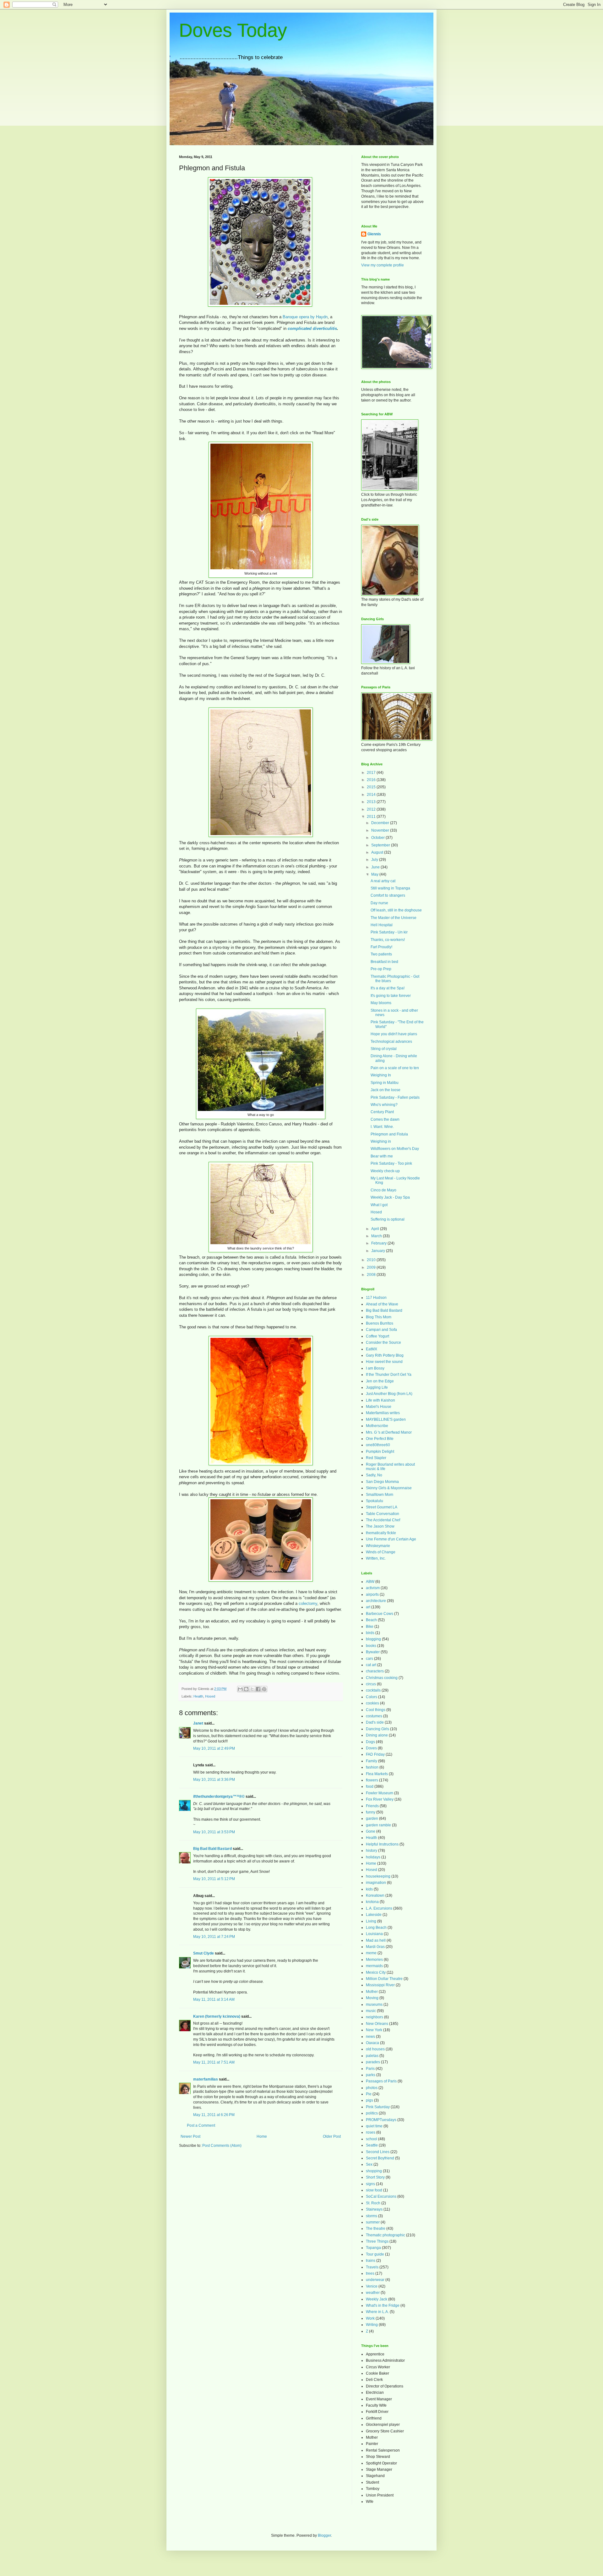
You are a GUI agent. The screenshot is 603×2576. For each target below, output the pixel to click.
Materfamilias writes (383, 1413)
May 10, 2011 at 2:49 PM (214, 1748)
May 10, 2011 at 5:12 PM (214, 1879)
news (370, 2037)
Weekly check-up (385, 1171)
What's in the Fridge (383, 2305)
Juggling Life (377, 1387)
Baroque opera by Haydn (305, 317)
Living (371, 1921)
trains (371, 2261)
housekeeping (378, 1876)
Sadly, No (374, 1475)
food (370, 1786)
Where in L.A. (377, 2312)
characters (375, 1671)
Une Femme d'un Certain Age (391, 1539)
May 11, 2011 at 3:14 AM (214, 1999)
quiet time (374, 2126)
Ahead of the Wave (382, 1304)
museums (374, 2004)
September (381, 845)
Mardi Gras (375, 1947)
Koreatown (375, 1895)
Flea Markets (377, 1774)
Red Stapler (376, 1458)
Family (372, 1761)
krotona (372, 1902)
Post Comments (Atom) (222, 2146)
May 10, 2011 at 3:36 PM (214, 1780)
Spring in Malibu (385, 1083)
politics (372, 2113)
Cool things (376, 1710)
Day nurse (379, 903)
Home (262, 2136)
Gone (371, 1831)
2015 (372, 787)
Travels (372, 2267)
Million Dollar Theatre (384, 1979)
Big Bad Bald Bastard (212, 1849)
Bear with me (382, 1156)
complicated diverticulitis (312, 328)
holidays (373, 1857)
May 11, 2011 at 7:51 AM (214, 2062)
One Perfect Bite (380, 1439)
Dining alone (377, 1735)
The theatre (376, 2229)
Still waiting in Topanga (390, 888)
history (372, 1851)
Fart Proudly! (381, 947)
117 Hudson (376, 1298)
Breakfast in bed (384, 962)
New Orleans (377, 2024)
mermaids (374, 1966)
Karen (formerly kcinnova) (217, 2016)
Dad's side (375, 1722)
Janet (198, 1723)
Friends (372, 1806)
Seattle (372, 2145)
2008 (372, 1275)
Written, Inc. (376, 1558)
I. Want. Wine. (382, 1127)
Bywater (373, 1652)
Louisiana (374, 1934)
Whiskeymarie (378, 1546)
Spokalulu (375, 1501)
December (381, 823)
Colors (372, 1697)
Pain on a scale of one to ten (395, 1068)
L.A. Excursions (379, 1908)
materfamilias (206, 2079)
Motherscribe (377, 1426)
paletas (372, 2056)
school (372, 2139)
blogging (373, 1639)
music (371, 2011)
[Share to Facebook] (258, 1689)
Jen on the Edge (380, 1381)
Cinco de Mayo (383, 1190)
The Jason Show (380, 1526)
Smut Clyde (204, 1953)
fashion (372, 1767)
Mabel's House (379, 1407)
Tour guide (375, 2254)
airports (372, 1594)
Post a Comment (201, 2125)
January (379, 1251)
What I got (379, 1205)
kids (369, 1889)
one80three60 (378, 1445)
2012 (372, 809)
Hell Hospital (382, 925)
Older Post (332, 2136)
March (377, 1236)
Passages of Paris (381, 2081)
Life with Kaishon (380, 1400)
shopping (374, 2171)
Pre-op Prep (381, 969)
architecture (376, 1601)
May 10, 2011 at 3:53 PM (214, 1832)
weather (373, 2293)
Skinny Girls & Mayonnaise (389, 1488)
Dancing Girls (378, 1729)
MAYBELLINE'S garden (386, 1419)
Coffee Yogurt (378, 1336)
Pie (369, 2094)
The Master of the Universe (394, 918)
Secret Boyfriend (380, 2158)
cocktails (373, 1690)
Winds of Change (381, 1552)
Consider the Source (383, 1343)
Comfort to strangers (388, 895)
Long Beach (376, 1928)
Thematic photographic (386, 2235)
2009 (372, 1267)
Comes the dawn (385, 1119)
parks (371, 2075)
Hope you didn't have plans (394, 1034)
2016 (372, 780)
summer (373, 2222)
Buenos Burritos (380, 1323)
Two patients (381, 954)
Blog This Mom (379, 1317)
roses (371, 2132)
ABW (370, 1582)
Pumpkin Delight (380, 1452)
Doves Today (233, 30)
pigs (369, 2100)
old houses (375, 2049)
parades (373, 2062)
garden (372, 1819)
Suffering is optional (388, 1219)
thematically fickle (381, 1533)
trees (370, 2273)
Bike (370, 1627)
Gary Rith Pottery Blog (385, 1355)
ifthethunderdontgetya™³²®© (219, 1797)
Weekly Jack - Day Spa (390, 1197)
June (376, 867)
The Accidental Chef (383, 1520)
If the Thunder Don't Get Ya (389, 1375)
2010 (372, 1260)
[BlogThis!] (246, 1689)
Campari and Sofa (381, 1330)
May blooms (381, 1003)
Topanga (373, 2248)
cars (369, 1659)
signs (370, 2184)
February (379, 1243)
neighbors (375, 2017)
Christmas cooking (382, 1678)
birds (370, 1633)
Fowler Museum (380, 1793)
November (381, 830)
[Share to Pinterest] (264, 1689)
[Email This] (240, 1689)
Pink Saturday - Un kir (389, 932)
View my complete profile (383, 265)
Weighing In (381, 1075)
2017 (372, 773)
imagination (376, 1883)
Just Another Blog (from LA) (389, 1394)
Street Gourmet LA (382, 1507)
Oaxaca (372, 2043)
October (378, 838)
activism (373, 1588)
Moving (372, 1998)
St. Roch (373, 2203)
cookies (372, 1703)
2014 (372, 795)
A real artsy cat (383, 881)
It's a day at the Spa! (388, 988)
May (375, 874)
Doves (371, 1748)
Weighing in (381, 1141)
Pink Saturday (378, 2107)
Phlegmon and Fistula (389, 1134)
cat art (371, 1665)
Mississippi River (380, 1985)
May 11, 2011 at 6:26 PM (214, 2115)
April (376, 1229)
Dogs (370, 1742)
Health (198, 1696)
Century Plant (382, 1112)
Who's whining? (384, 1105)
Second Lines (378, 2152)
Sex (369, 2164)
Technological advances (391, 1042)
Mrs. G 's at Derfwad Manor (389, 1432)
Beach (371, 1620)
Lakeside (374, 1915)
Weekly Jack (377, 2299)
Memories (374, 1960)
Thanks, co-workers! (388, 940)
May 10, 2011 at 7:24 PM (214, 1937)
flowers (372, 1780)
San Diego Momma (382, 1482)
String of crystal (384, 1049)
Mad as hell (376, 1940)
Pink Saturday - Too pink (391, 1163)
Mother (372, 1992)
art (368, 1607)
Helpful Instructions (382, 1844)
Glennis (374, 234)
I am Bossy (375, 1368)
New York (374, 2030)
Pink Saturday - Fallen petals (395, 1097)
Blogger (324, 2535)
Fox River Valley (380, 1799)
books (371, 1646)
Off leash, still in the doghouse (396, 910)
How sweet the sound (384, 1362)
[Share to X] (252, 1689)
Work (370, 2318)
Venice (372, 2286)
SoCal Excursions (381, 2196)
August (378, 852)
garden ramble (378, 1825)
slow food (374, 2190)
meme (371, 1953)
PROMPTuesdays (381, 2120)
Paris (370, 2069)
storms (372, 2216)
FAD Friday (375, 1754)
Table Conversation (383, 1514)
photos (372, 2088)
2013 (372, 802)
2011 (372, 817)
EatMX (372, 1349)
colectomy (308, 1603)
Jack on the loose (386, 1090)
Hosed (210, 1696)
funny (371, 1812)
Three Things (377, 2241)
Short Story (375, 2177)
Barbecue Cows (380, 1614)
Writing (372, 2325)
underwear (375, 2280)
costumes (374, 1716)
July (375, 860)
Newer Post (190, 2136)
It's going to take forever (391, 996)
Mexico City (376, 1972)
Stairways (374, 2209)
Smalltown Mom (380, 1495)
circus (371, 1684)
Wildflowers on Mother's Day (395, 1149)
